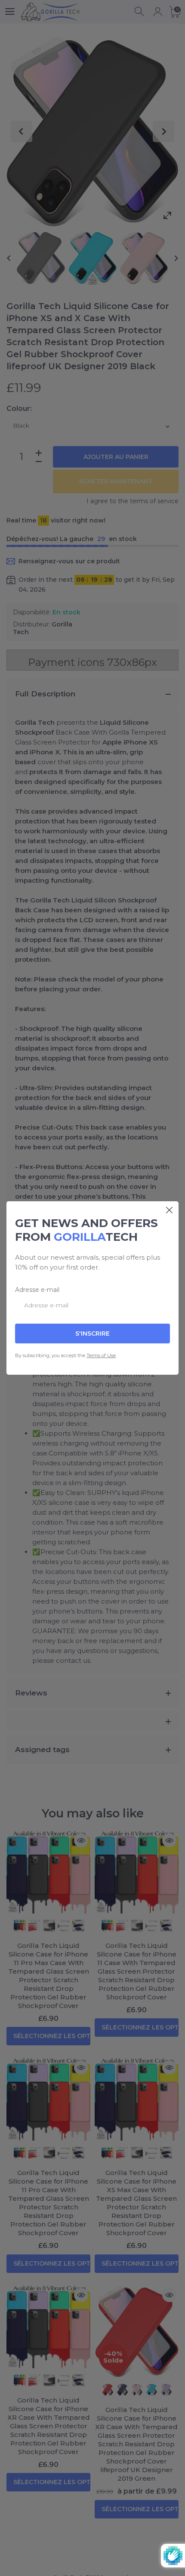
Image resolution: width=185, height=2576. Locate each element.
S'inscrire (92, 1334)
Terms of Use (101, 1355)
